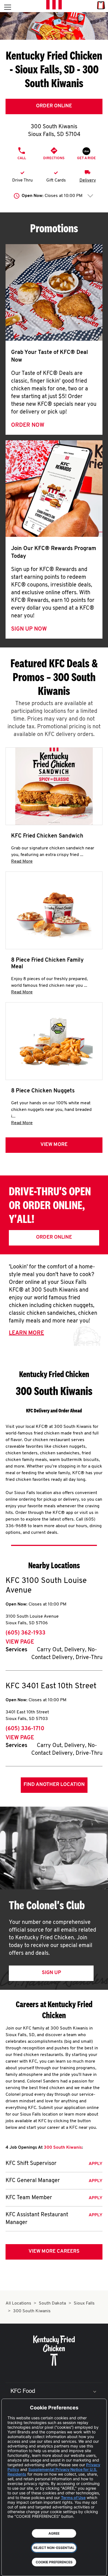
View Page (20, 1642)
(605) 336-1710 (25, 1729)
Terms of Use (73, 2498)
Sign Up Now (29, 629)
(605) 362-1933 (25, 1633)
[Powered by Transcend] (10, 2568)
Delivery (88, 180)
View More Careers (54, 2252)
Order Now (28, 425)
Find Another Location (54, 1785)
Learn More (26, 1333)
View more (54, 1145)
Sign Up (51, 1973)
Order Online (54, 106)
